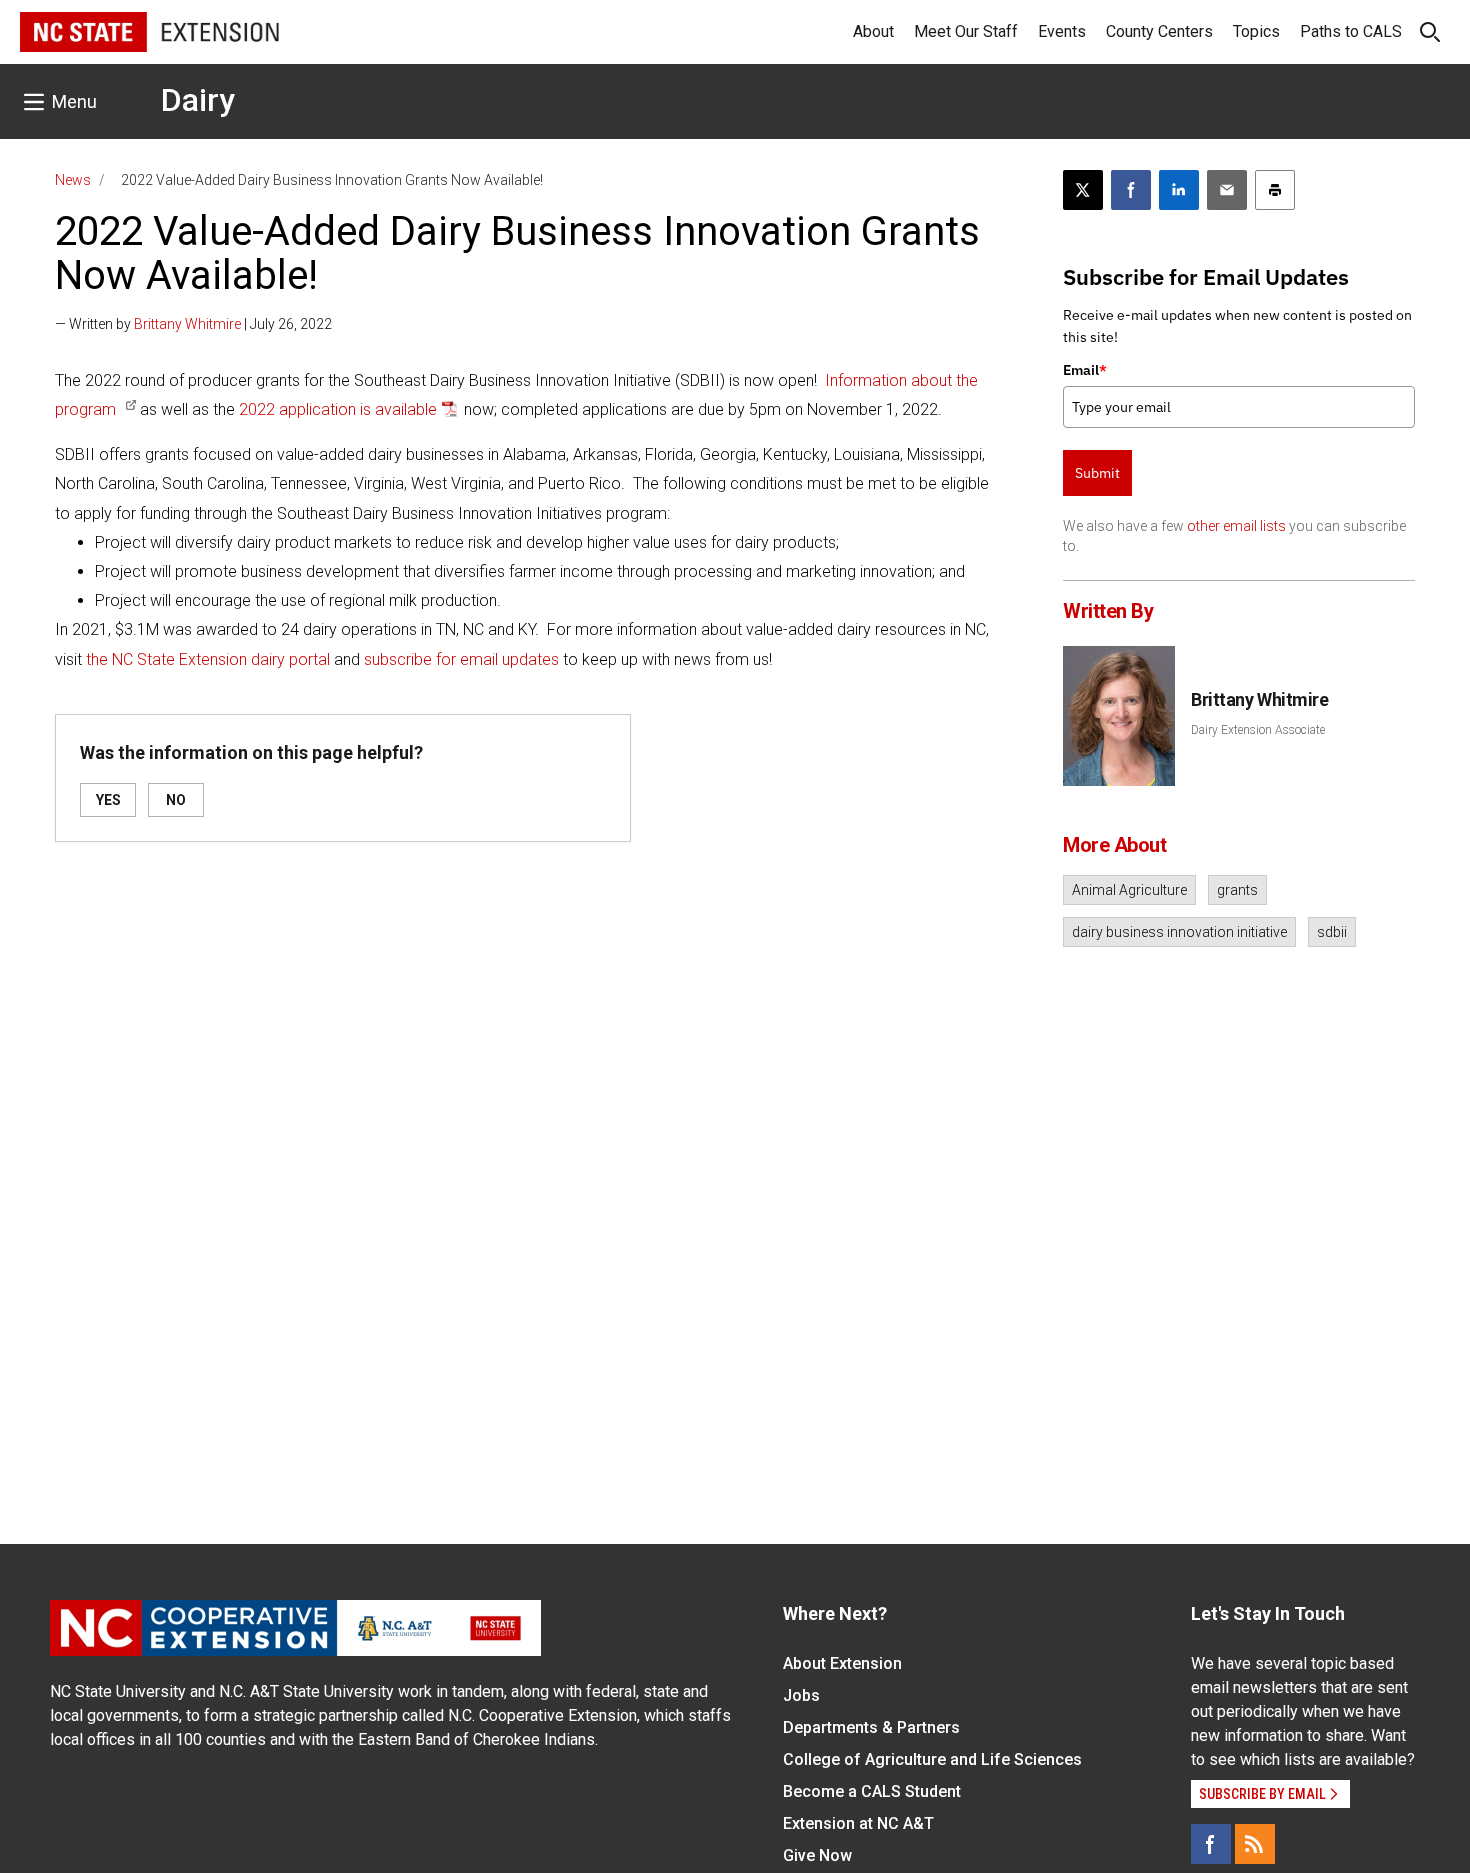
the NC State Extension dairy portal (208, 659)
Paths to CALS (1351, 31)
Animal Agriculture (1129, 890)
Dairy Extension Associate (1258, 730)
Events (1062, 31)
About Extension (842, 1663)
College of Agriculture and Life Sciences (932, 1759)
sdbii (1332, 932)
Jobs (801, 1695)
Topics (1256, 31)
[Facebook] (1211, 1844)
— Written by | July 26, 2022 (193, 324)
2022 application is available (338, 409)
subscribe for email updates (461, 659)
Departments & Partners (871, 1727)
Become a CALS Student (872, 1791)
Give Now (817, 1855)
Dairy (198, 100)
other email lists (1236, 526)
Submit (1097, 473)
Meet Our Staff (966, 31)
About (873, 31)
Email (1085, 370)
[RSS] (1255, 1844)
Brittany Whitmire (187, 324)
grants (1237, 890)
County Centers (1159, 31)
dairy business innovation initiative (1179, 932)
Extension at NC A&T (858, 1823)
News (73, 180)
